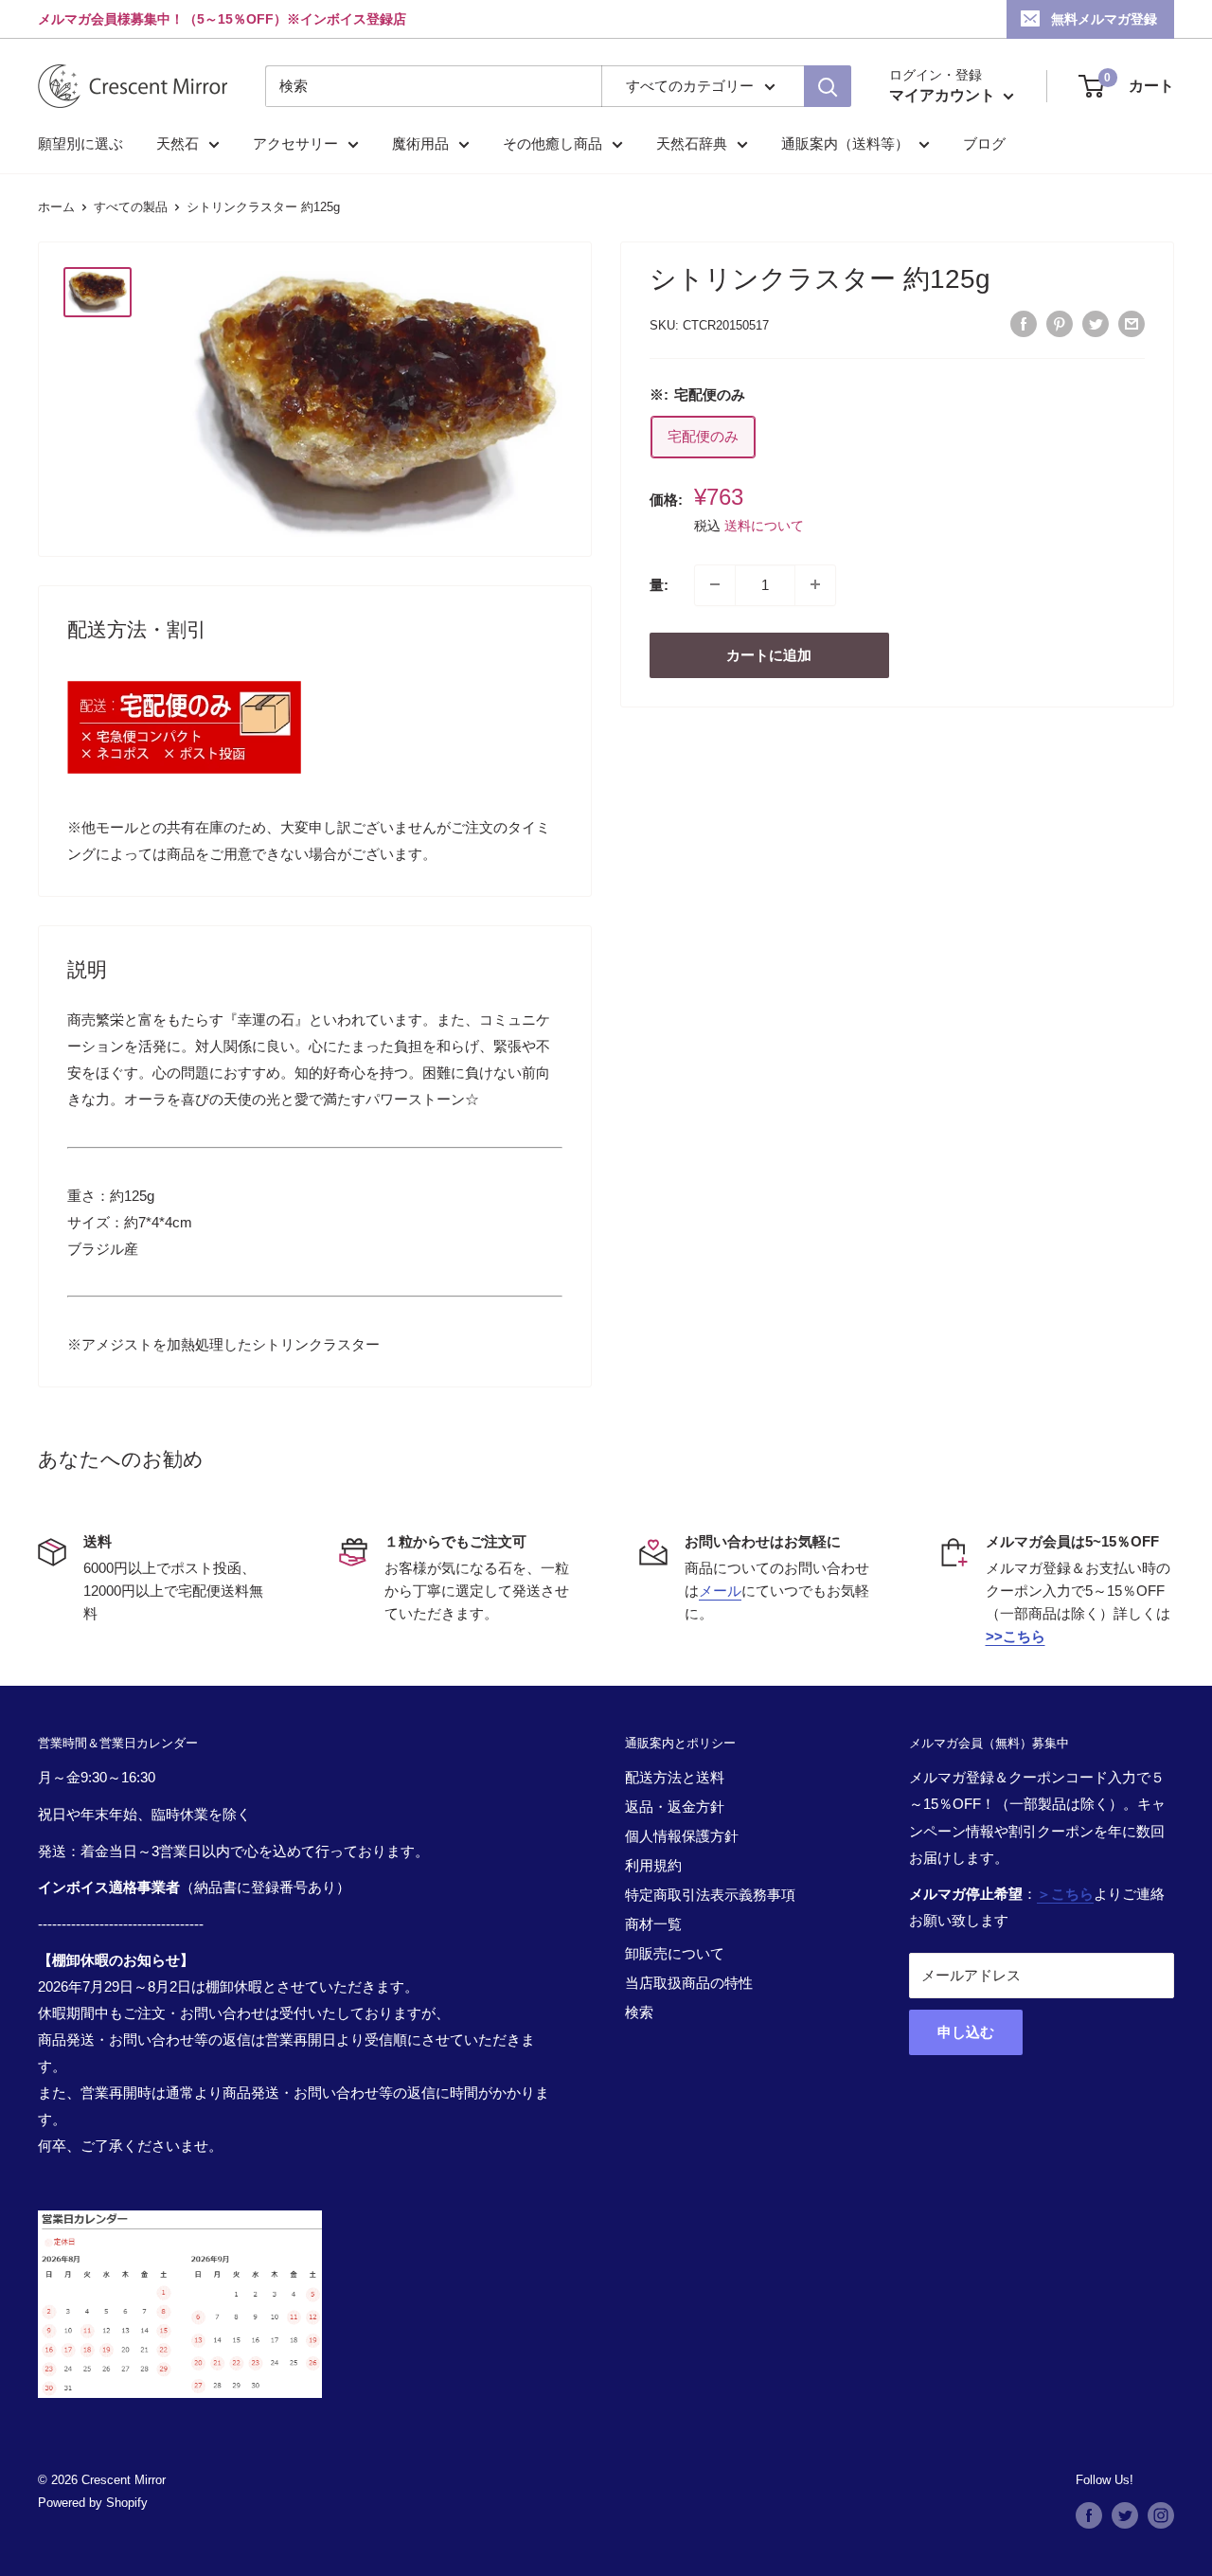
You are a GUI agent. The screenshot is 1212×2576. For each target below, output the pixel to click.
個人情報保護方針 (682, 1836)
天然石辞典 (692, 143)
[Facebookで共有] (1024, 323)
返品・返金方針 (675, 1807)
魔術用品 (420, 143)
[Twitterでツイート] (1096, 323)
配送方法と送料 (675, 1777)
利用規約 (653, 1865)
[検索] (828, 86)
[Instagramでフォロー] (1161, 2515)
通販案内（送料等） (845, 143)
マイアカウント (944, 95)
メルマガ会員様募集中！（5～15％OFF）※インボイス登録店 (222, 19)
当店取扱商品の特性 (689, 1983)
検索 (639, 2012)
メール (720, 1591)
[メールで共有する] (1132, 323)
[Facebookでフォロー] (1089, 2515)
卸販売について (675, 1953)
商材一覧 (653, 1924)
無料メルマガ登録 (1104, 19)
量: (659, 584)
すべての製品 (131, 207)
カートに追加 (769, 654)
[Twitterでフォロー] (1125, 2515)
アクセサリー (295, 143)
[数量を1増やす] (815, 584)
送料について (764, 525)
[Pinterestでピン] (1060, 323)
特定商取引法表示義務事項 (710, 1895)
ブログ (984, 143)
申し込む (966, 2032)
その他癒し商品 (553, 143)
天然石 (178, 143)
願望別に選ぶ (80, 143)
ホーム (56, 207)
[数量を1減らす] (715, 584)
